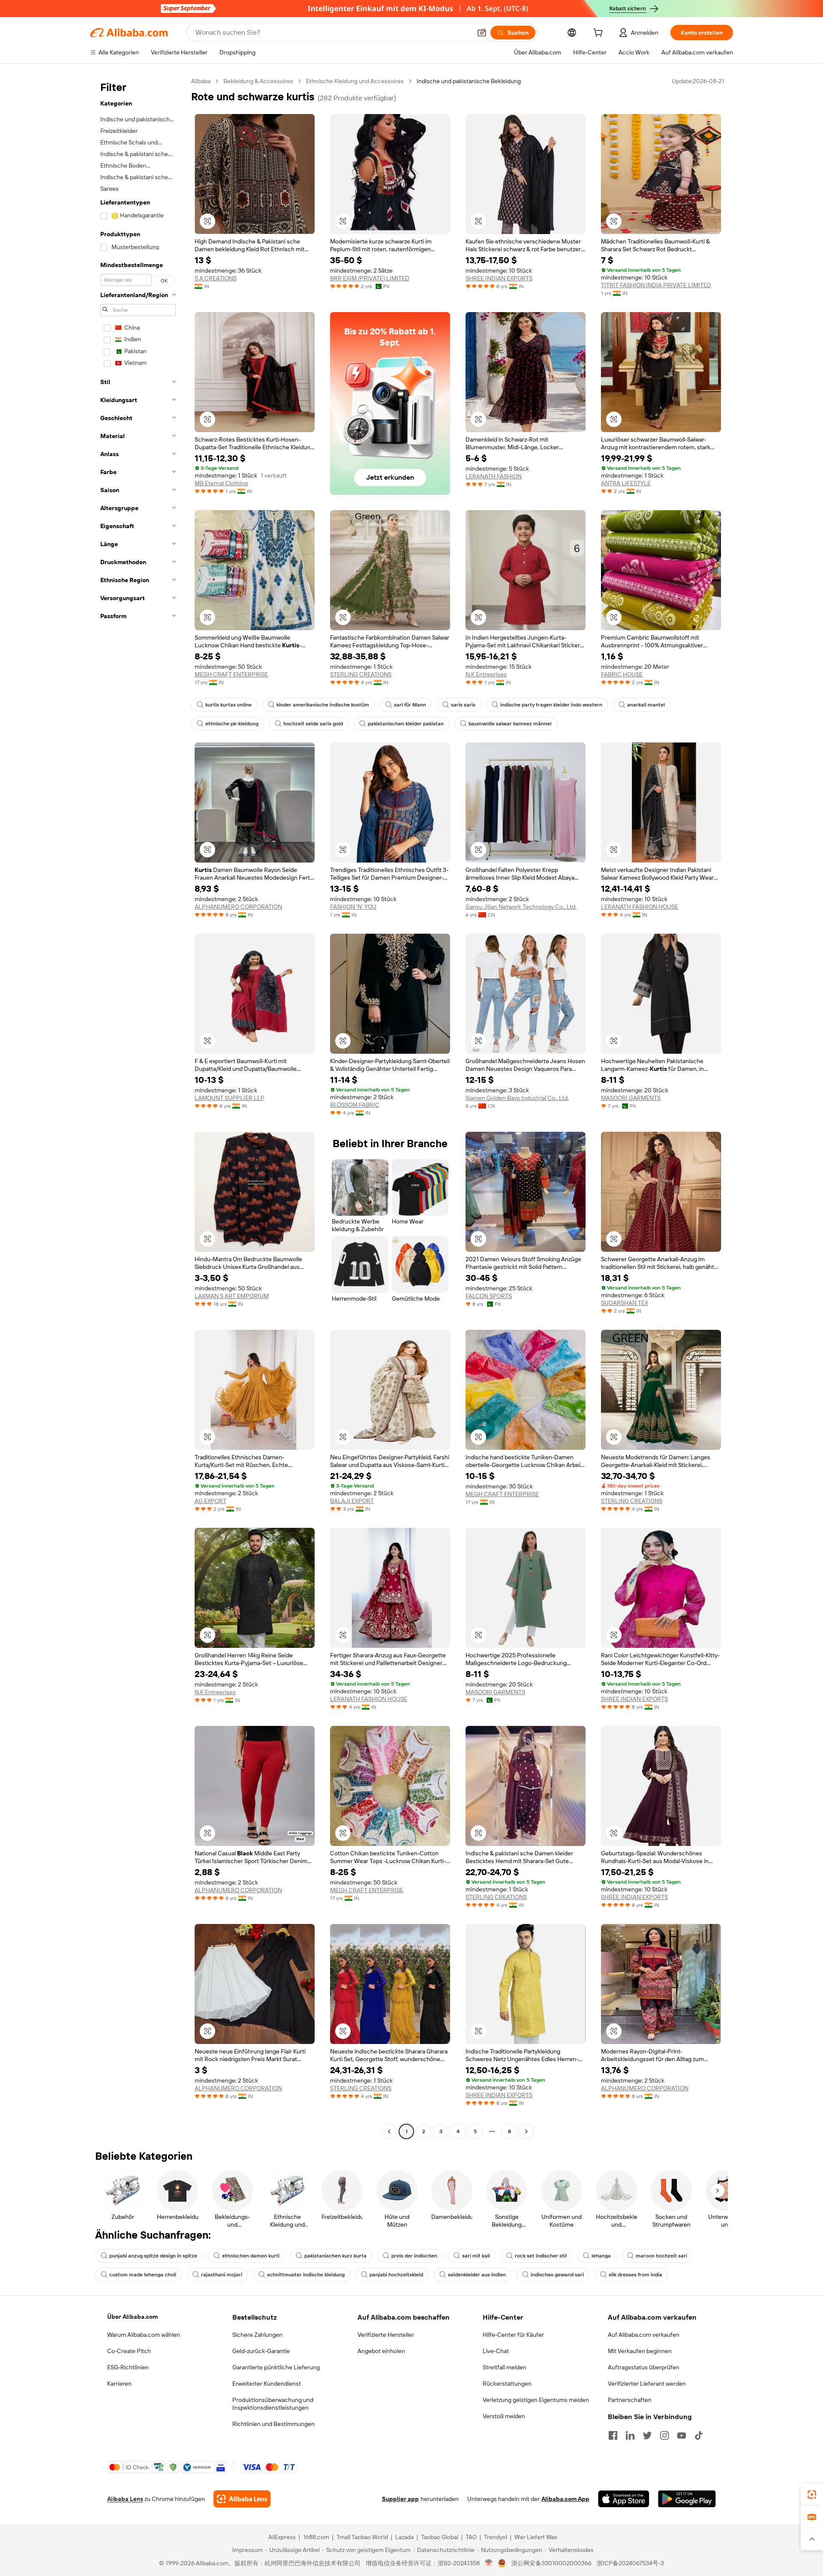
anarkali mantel (646, 705)
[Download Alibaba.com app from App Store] (624, 2499)
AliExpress (282, 2537)
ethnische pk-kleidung (232, 724)
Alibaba (201, 81)
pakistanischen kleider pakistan (406, 724)
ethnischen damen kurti (251, 2256)
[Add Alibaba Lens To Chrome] (242, 2499)
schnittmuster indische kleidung (306, 2275)
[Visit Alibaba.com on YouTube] (682, 2435)
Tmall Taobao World (362, 2537)
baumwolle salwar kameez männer (510, 724)
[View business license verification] (489, 2563)
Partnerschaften (630, 2400)
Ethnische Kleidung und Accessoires (355, 81)
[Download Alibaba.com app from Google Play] (687, 2499)
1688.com (316, 2537)
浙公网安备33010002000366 (551, 2563)
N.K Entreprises (486, 674)
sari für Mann (410, 705)
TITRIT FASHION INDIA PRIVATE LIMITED (656, 285)
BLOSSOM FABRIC (355, 1105)
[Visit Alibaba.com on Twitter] (647, 2435)
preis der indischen (414, 2256)
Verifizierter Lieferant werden (647, 2384)
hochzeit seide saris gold (313, 724)
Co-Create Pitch (129, 2351)
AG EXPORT (210, 1501)
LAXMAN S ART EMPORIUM (232, 1296)
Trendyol (496, 2537)
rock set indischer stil (541, 2256)
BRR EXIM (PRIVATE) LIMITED (370, 278)
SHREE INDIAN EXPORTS (499, 278)
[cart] (600, 34)
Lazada (404, 2537)
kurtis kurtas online (228, 705)
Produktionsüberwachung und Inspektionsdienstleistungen (273, 2404)
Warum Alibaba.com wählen (144, 2335)
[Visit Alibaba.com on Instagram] (664, 2435)
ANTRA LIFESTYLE (626, 483)
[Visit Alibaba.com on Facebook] (613, 2435)
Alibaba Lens (125, 2499)
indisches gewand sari (557, 2275)
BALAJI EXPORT (352, 1501)
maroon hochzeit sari (661, 2256)
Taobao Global (440, 2537)
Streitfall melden (505, 2367)
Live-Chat (496, 2351)
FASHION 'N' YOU (353, 907)
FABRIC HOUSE (622, 674)
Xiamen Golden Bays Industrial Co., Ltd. (517, 1098)
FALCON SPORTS (489, 1296)
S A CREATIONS (216, 278)
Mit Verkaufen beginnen (640, 2351)
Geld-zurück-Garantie (261, 2351)
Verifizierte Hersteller (386, 2335)
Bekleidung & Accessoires (258, 81)
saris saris (463, 705)
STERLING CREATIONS (361, 674)
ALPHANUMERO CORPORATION (238, 907)
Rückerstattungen (507, 2384)
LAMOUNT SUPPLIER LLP (230, 1098)
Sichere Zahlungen (257, 2335)
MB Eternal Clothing (221, 483)
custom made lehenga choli (143, 2275)
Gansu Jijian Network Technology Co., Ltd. (521, 907)
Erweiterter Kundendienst (267, 2384)
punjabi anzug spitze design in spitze (153, 2256)
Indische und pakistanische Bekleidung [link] (469, 81)
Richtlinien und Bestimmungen (273, 2424)
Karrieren (119, 2384)
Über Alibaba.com (132, 2317)
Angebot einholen (381, 2351)
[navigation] (138, 1107)
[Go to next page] (526, 2131)
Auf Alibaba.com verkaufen (644, 2335)
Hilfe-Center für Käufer (513, 2335)
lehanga (601, 2256)
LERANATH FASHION (494, 476)
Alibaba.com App (565, 2499)
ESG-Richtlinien (128, 2367)
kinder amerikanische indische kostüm (323, 705)
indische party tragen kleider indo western (551, 705)
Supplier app (400, 2499)
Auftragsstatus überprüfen (644, 2367)
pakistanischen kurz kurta (335, 2256)
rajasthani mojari (222, 2275)
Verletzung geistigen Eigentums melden (536, 2400)
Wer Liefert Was (536, 2537)
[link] (812, 2495)
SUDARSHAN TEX (625, 1303)
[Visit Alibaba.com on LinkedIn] (630, 2435)
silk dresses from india (635, 2275)
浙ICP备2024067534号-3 (630, 2563)
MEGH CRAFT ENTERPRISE (231, 674)
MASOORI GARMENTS (631, 1098)
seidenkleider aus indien (477, 2275)
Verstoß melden (504, 2416)
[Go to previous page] (389, 2131)
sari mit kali (476, 2256)
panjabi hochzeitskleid (396, 2275)
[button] (482, 33)
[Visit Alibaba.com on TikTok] (699, 2435)
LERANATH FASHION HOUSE (640, 907)
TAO (471, 2537)
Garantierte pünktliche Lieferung (276, 2367)
